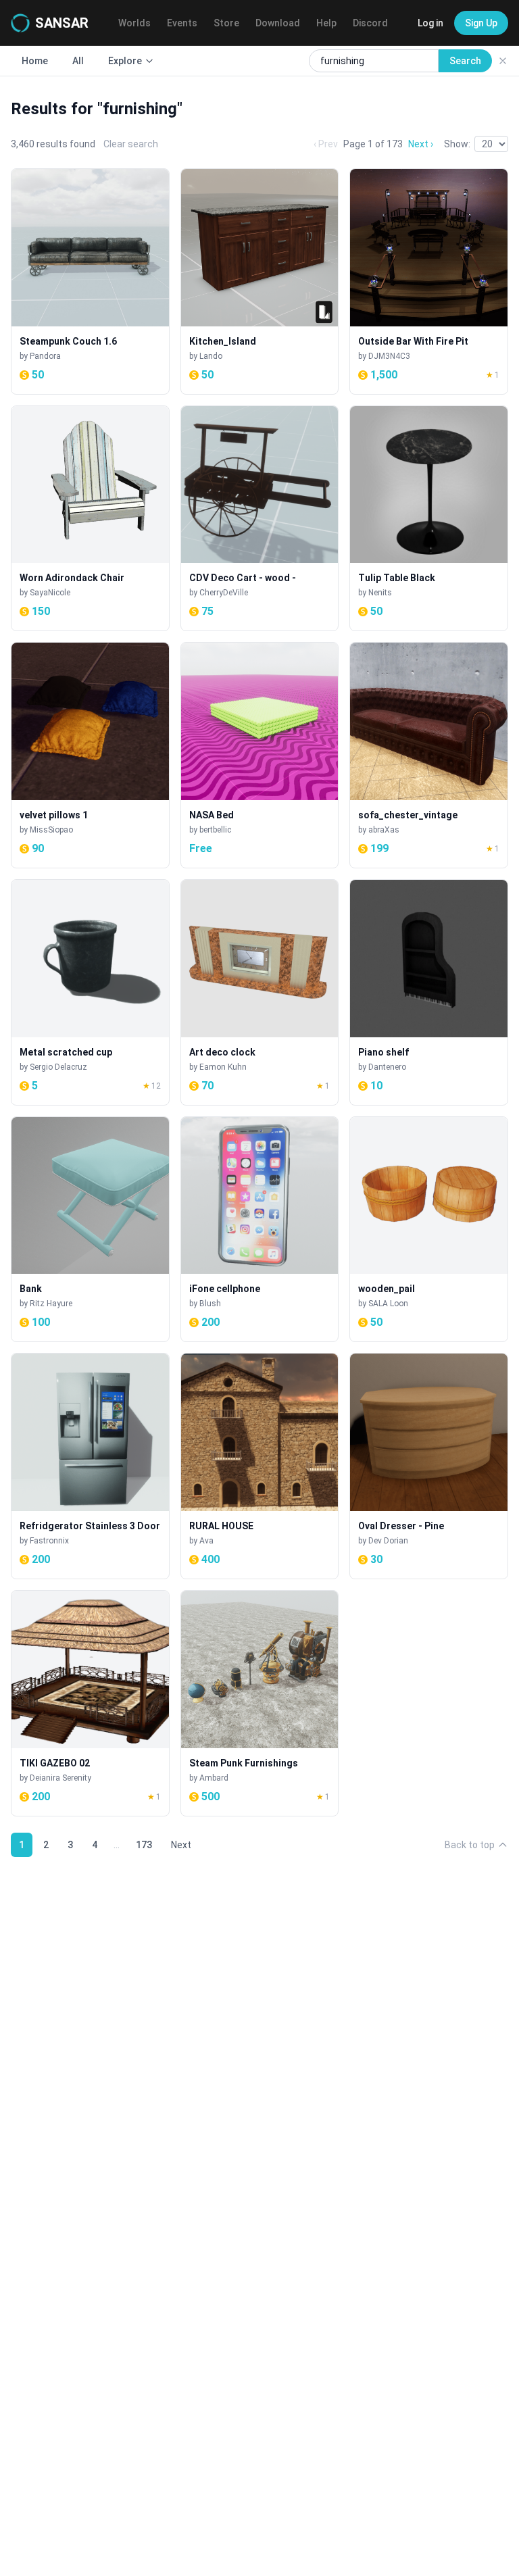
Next (181, 1845)
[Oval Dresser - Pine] (429, 1466)
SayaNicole (50, 593)
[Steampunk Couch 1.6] (90, 281)
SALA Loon (388, 1304)
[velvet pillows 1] (90, 755)
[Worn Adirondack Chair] (90, 519)
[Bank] (90, 1230)
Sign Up (481, 23)
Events (182, 23)
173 (144, 1845)
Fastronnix (49, 1541)
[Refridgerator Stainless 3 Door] (90, 1466)
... (117, 1845)
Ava (206, 1541)
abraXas (384, 830)
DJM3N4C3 (389, 356)
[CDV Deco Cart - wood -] (260, 519)
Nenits (380, 593)
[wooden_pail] (429, 1230)
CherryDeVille (224, 593)
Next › (421, 144)
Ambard (214, 1778)
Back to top (470, 1845)
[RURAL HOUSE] (260, 1466)
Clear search (131, 144)
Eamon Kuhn (223, 1067)
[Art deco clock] (260, 992)
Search (465, 61)
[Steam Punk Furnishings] (260, 1703)
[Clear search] (503, 61)
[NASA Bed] (260, 755)
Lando (211, 356)
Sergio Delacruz (58, 1067)
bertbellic (215, 830)
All (78, 61)
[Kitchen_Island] (260, 281)
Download (278, 23)
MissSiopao (51, 830)
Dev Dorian (388, 1541)
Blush (210, 1304)
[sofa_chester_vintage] (429, 755)
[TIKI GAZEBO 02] (90, 1703)
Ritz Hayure (51, 1304)
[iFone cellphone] (260, 1230)
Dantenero (387, 1067)
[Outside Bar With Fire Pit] (429, 281)
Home (35, 61)
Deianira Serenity (60, 1778)
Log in (430, 23)
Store (226, 23)
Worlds (134, 23)
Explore (125, 61)
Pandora (45, 356)
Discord (370, 23)
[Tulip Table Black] (429, 519)
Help (326, 23)
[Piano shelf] (429, 992)
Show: (457, 144)
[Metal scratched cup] (90, 992)
